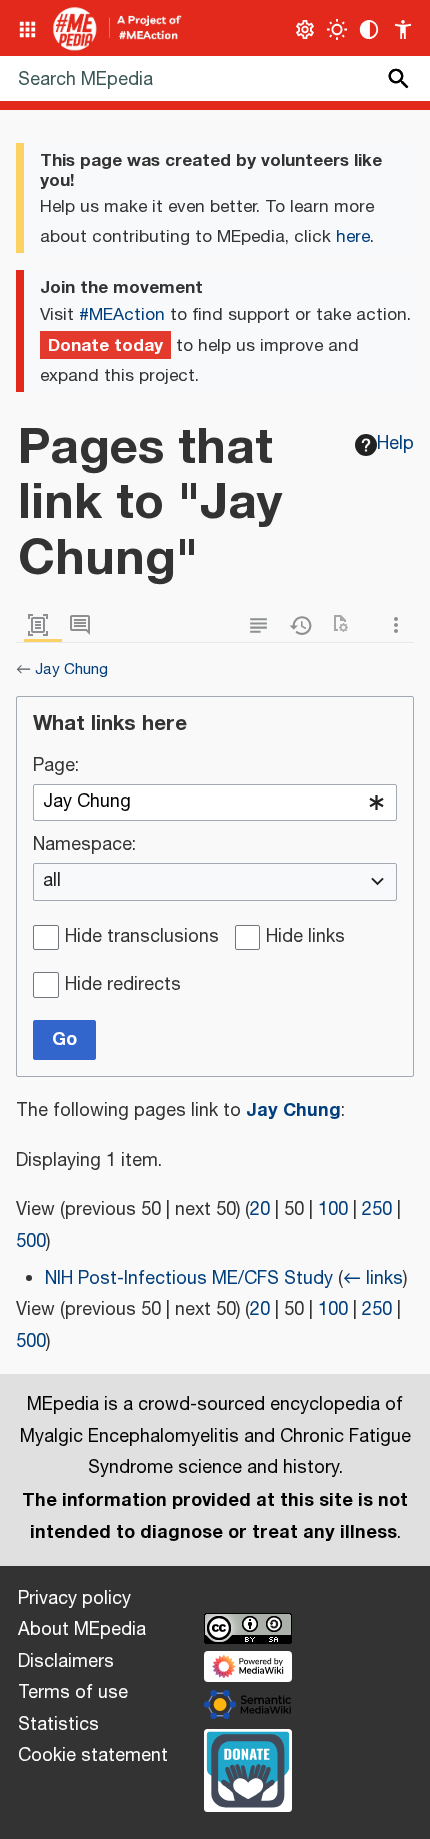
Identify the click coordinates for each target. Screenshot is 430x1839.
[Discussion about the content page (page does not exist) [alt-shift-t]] (85, 625)
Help (395, 444)
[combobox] (215, 803)
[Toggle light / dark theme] (337, 29)
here (353, 237)
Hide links (305, 938)
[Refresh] (347, 625)
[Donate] (248, 1768)
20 (260, 1210)
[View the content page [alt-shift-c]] (43, 625)
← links (373, 1279)
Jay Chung (71, 669)
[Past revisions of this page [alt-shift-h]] (305, 625)
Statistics (58, 1725)
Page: (56, 767)
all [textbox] (52, 882)
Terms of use (73, 1693)
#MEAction (122, 315)
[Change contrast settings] (369, 29)
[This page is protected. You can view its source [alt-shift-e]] (263, 625)
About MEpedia (82, 1630)
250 (377, 1210)
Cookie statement (93, 1756)
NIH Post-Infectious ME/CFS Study (189, 1279)
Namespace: (84, 846)
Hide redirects (123, 986)
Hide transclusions (142, 938)
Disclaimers (66, 1662)
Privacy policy (74, 1599)
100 (333, 1210)
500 (31, 1242)
